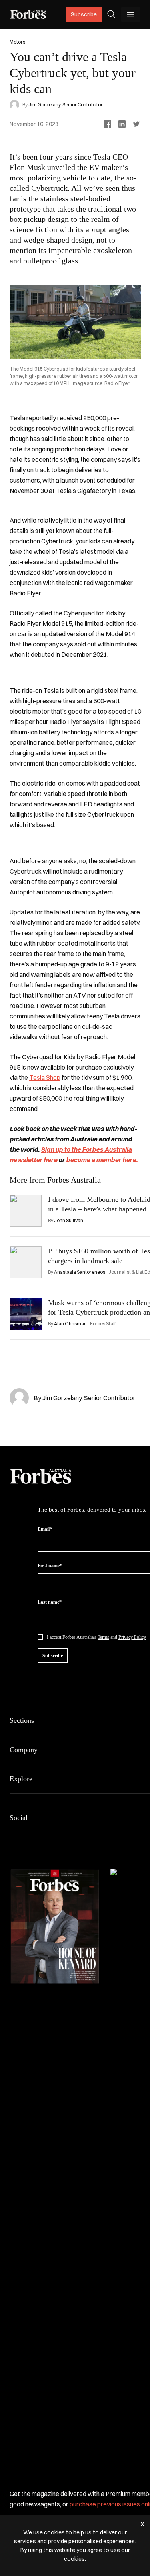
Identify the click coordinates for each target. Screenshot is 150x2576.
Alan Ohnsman (70, 1324)
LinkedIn (34, 1834)
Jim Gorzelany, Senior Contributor (66, 105)
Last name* (50, 1602)
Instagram (53, 1834)
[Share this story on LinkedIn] (122, 124)
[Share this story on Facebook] (108, 124)
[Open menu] (131, 14)
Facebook (14, 1834)
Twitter (72, 1834)
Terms (103, 1637)
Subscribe (84, 14)
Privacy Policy (132, 1637)
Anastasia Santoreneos (80, 1272)
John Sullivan (69, 1220)
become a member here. (102, 1160)
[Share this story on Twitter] (136, 124)
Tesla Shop (45, 1077)
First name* (50, 1566)
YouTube (91, 1834)
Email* (45, 1529)
